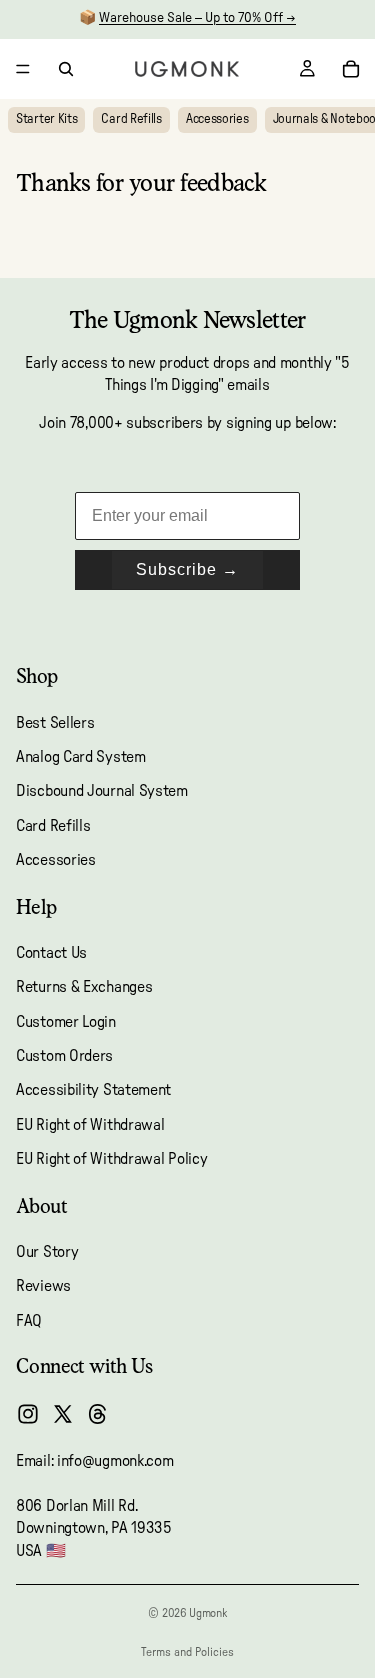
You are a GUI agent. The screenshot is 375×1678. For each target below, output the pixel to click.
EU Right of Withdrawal (90, 1124)
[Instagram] (28, 1414)
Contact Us (51, 952)
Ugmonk (207, 1613)
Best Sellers (55, 722)
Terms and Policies (187, 1652)
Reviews (43, 1286)
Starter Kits (46, 119)
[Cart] (351, 69)
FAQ (29, 1320)
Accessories (217, 119)
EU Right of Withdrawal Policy (111, 1159)
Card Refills (131, 119)
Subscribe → (187, 569)
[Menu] (23, 69)
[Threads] (98, 1414)
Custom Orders (64, 1056)
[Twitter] (63, 1414)
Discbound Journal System (102, 791)
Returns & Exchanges (84, 987)
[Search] (66, 69)
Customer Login (66, 1021)
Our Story (47, 1252)
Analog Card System (81, 757)
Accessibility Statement (93, 1090)
